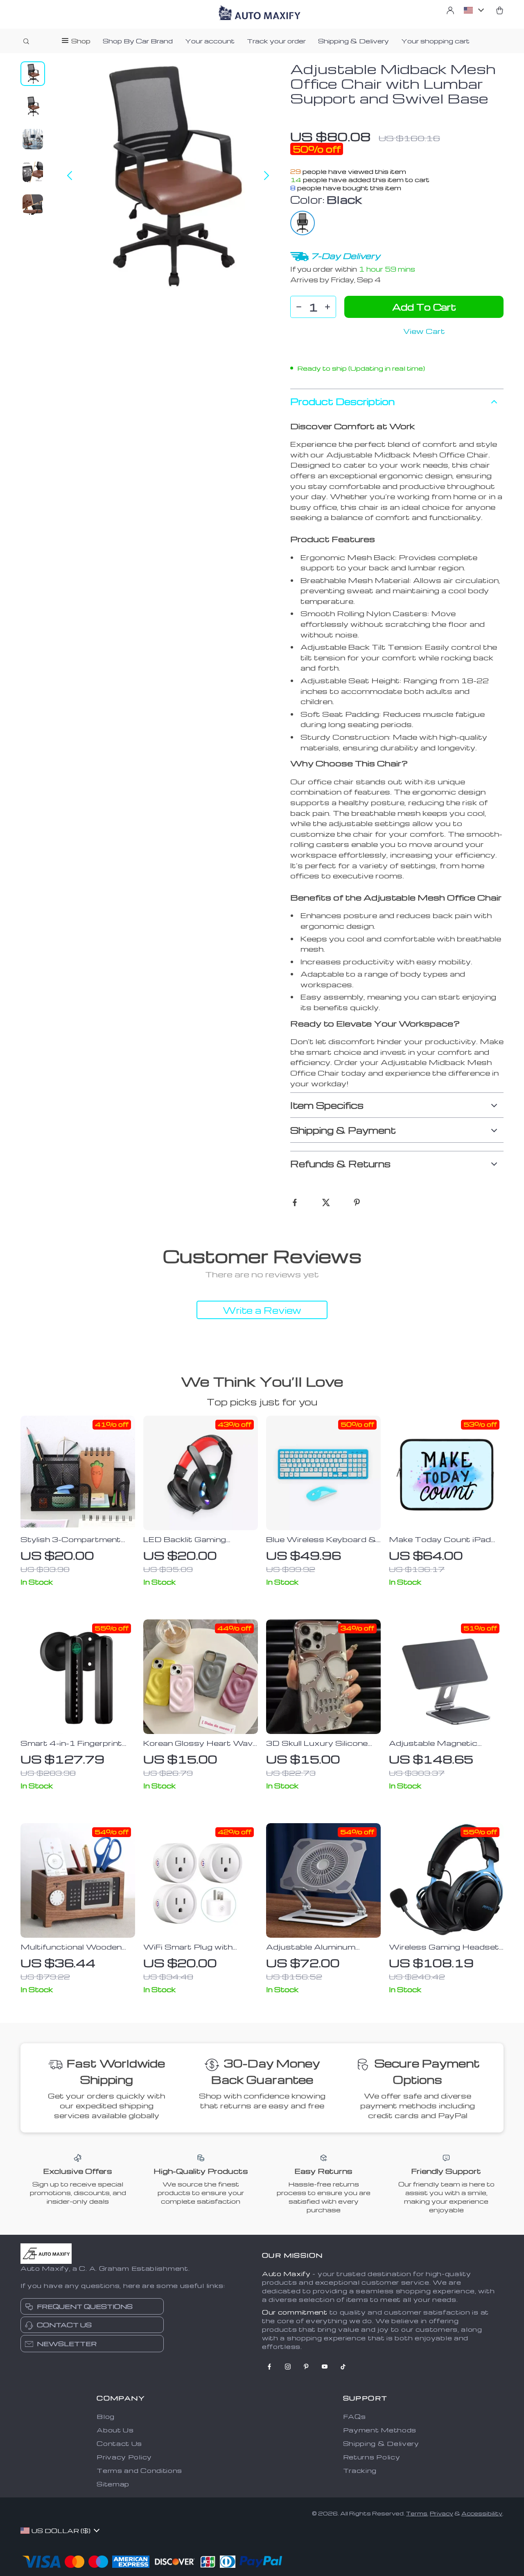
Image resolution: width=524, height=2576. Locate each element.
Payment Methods (380, 2430)
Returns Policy (372, 2457)
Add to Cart (424, 307)
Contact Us (119, 2443)
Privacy (442, 2513)
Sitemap (113, 2484)
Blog (106, 2416)
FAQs (355, 2416)
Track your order (276, 41)
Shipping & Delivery (353, 41)
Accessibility (482, 2513)
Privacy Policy (124, 2457)
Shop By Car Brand (138, 41)
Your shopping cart (435, 41)
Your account (210, 41)
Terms (417, 2513)
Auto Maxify (286, 2274)
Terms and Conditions (139, 2470)
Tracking (360, 2470)
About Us (115, 2430)
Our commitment (295, 2312)
